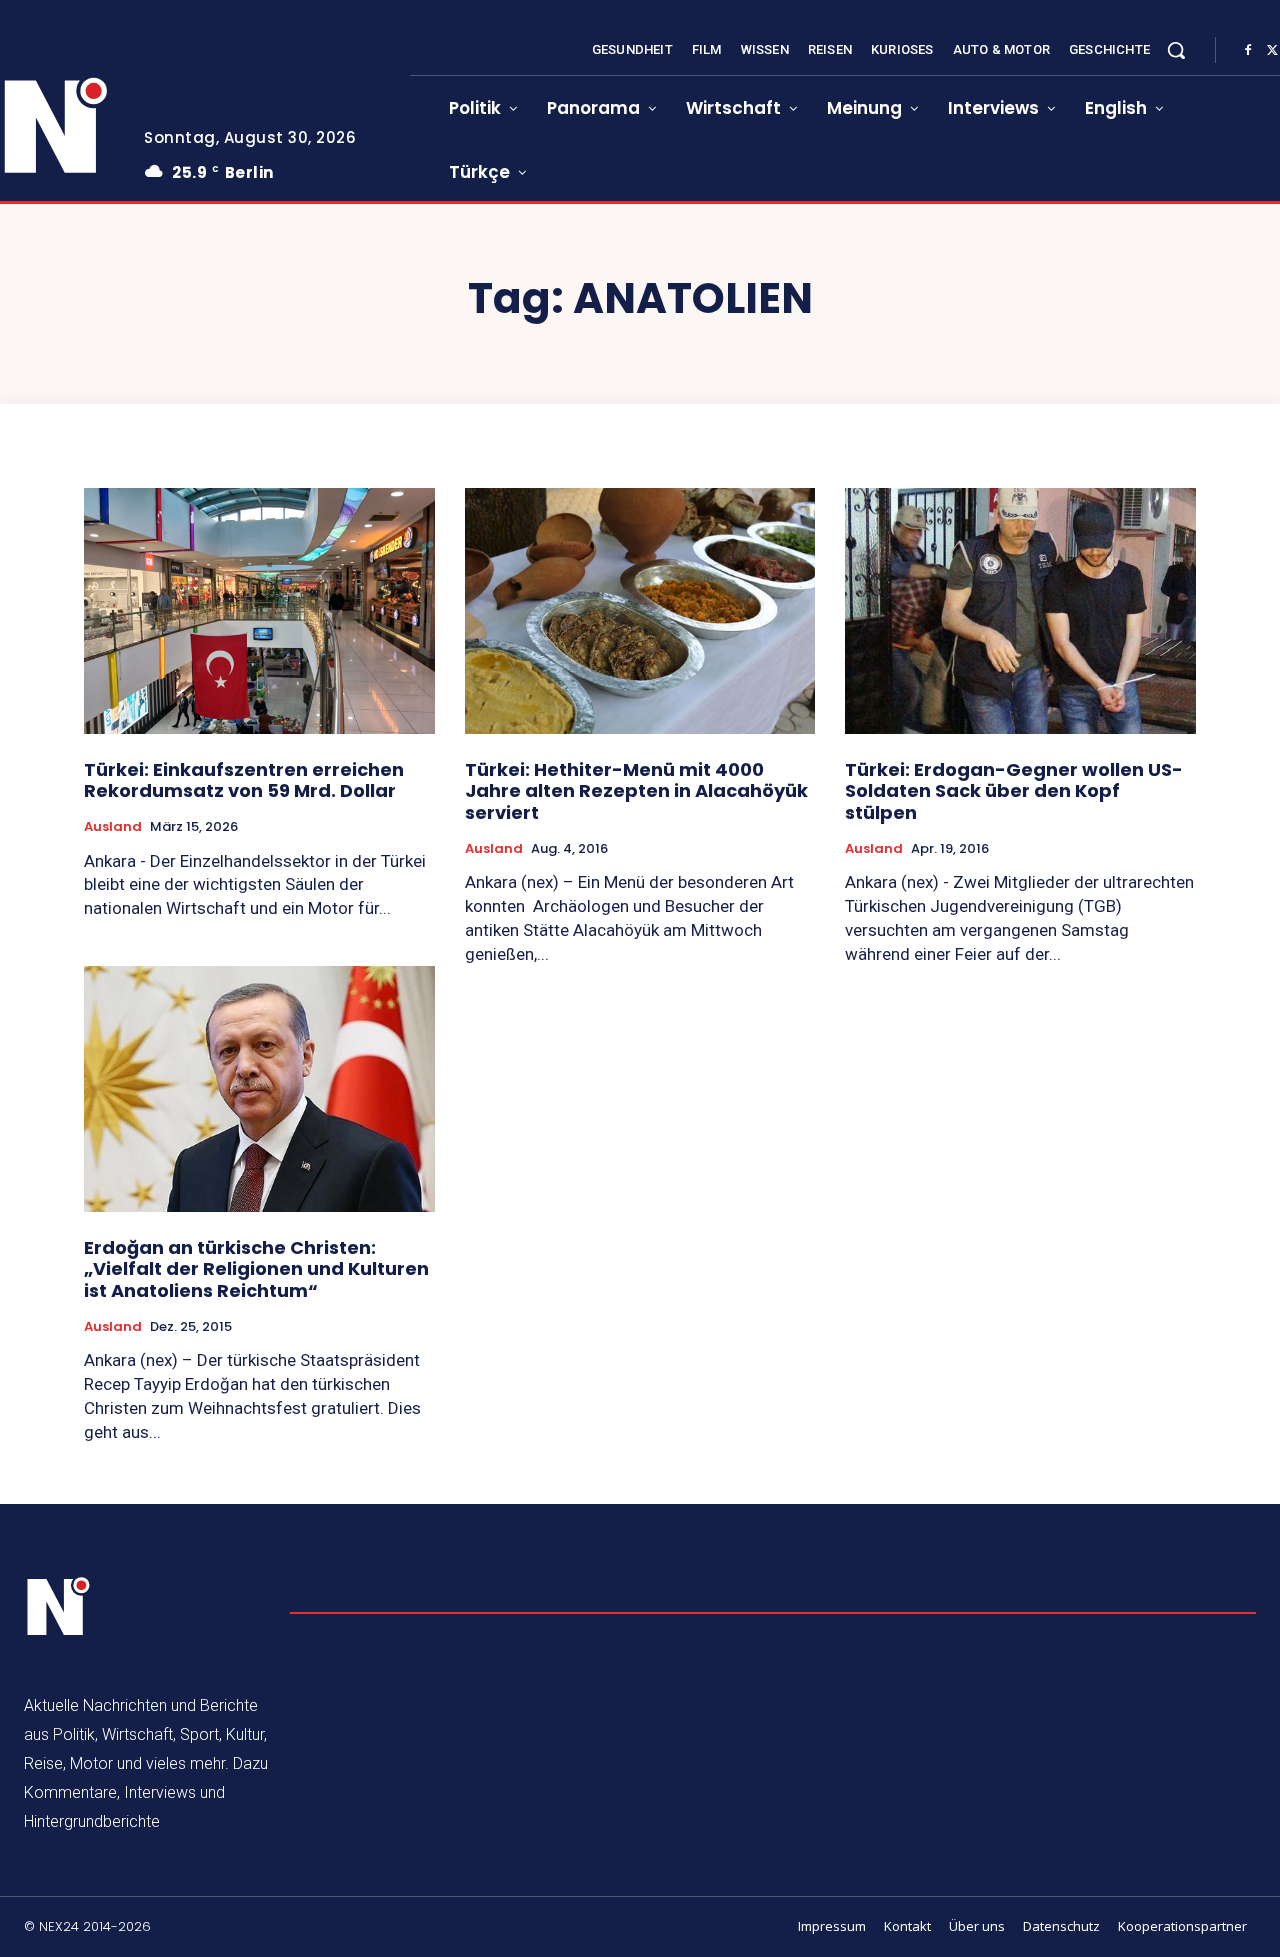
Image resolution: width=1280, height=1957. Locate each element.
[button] (1176, 50)
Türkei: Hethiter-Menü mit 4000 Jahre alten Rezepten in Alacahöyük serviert (636, 791)
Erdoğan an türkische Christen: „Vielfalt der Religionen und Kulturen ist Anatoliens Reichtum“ (256, 1269)
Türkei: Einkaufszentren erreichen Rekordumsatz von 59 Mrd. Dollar (244, 780)
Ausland (113, 827)
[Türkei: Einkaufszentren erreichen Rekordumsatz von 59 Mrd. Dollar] (259, 610)
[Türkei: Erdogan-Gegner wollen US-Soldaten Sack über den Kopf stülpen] (1020, 610)
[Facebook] (1248, 51)
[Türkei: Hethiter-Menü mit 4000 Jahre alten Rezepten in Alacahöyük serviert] (640, 610)
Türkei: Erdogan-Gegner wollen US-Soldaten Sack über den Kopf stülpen (1014, 791)
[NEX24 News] (59, 1607)
